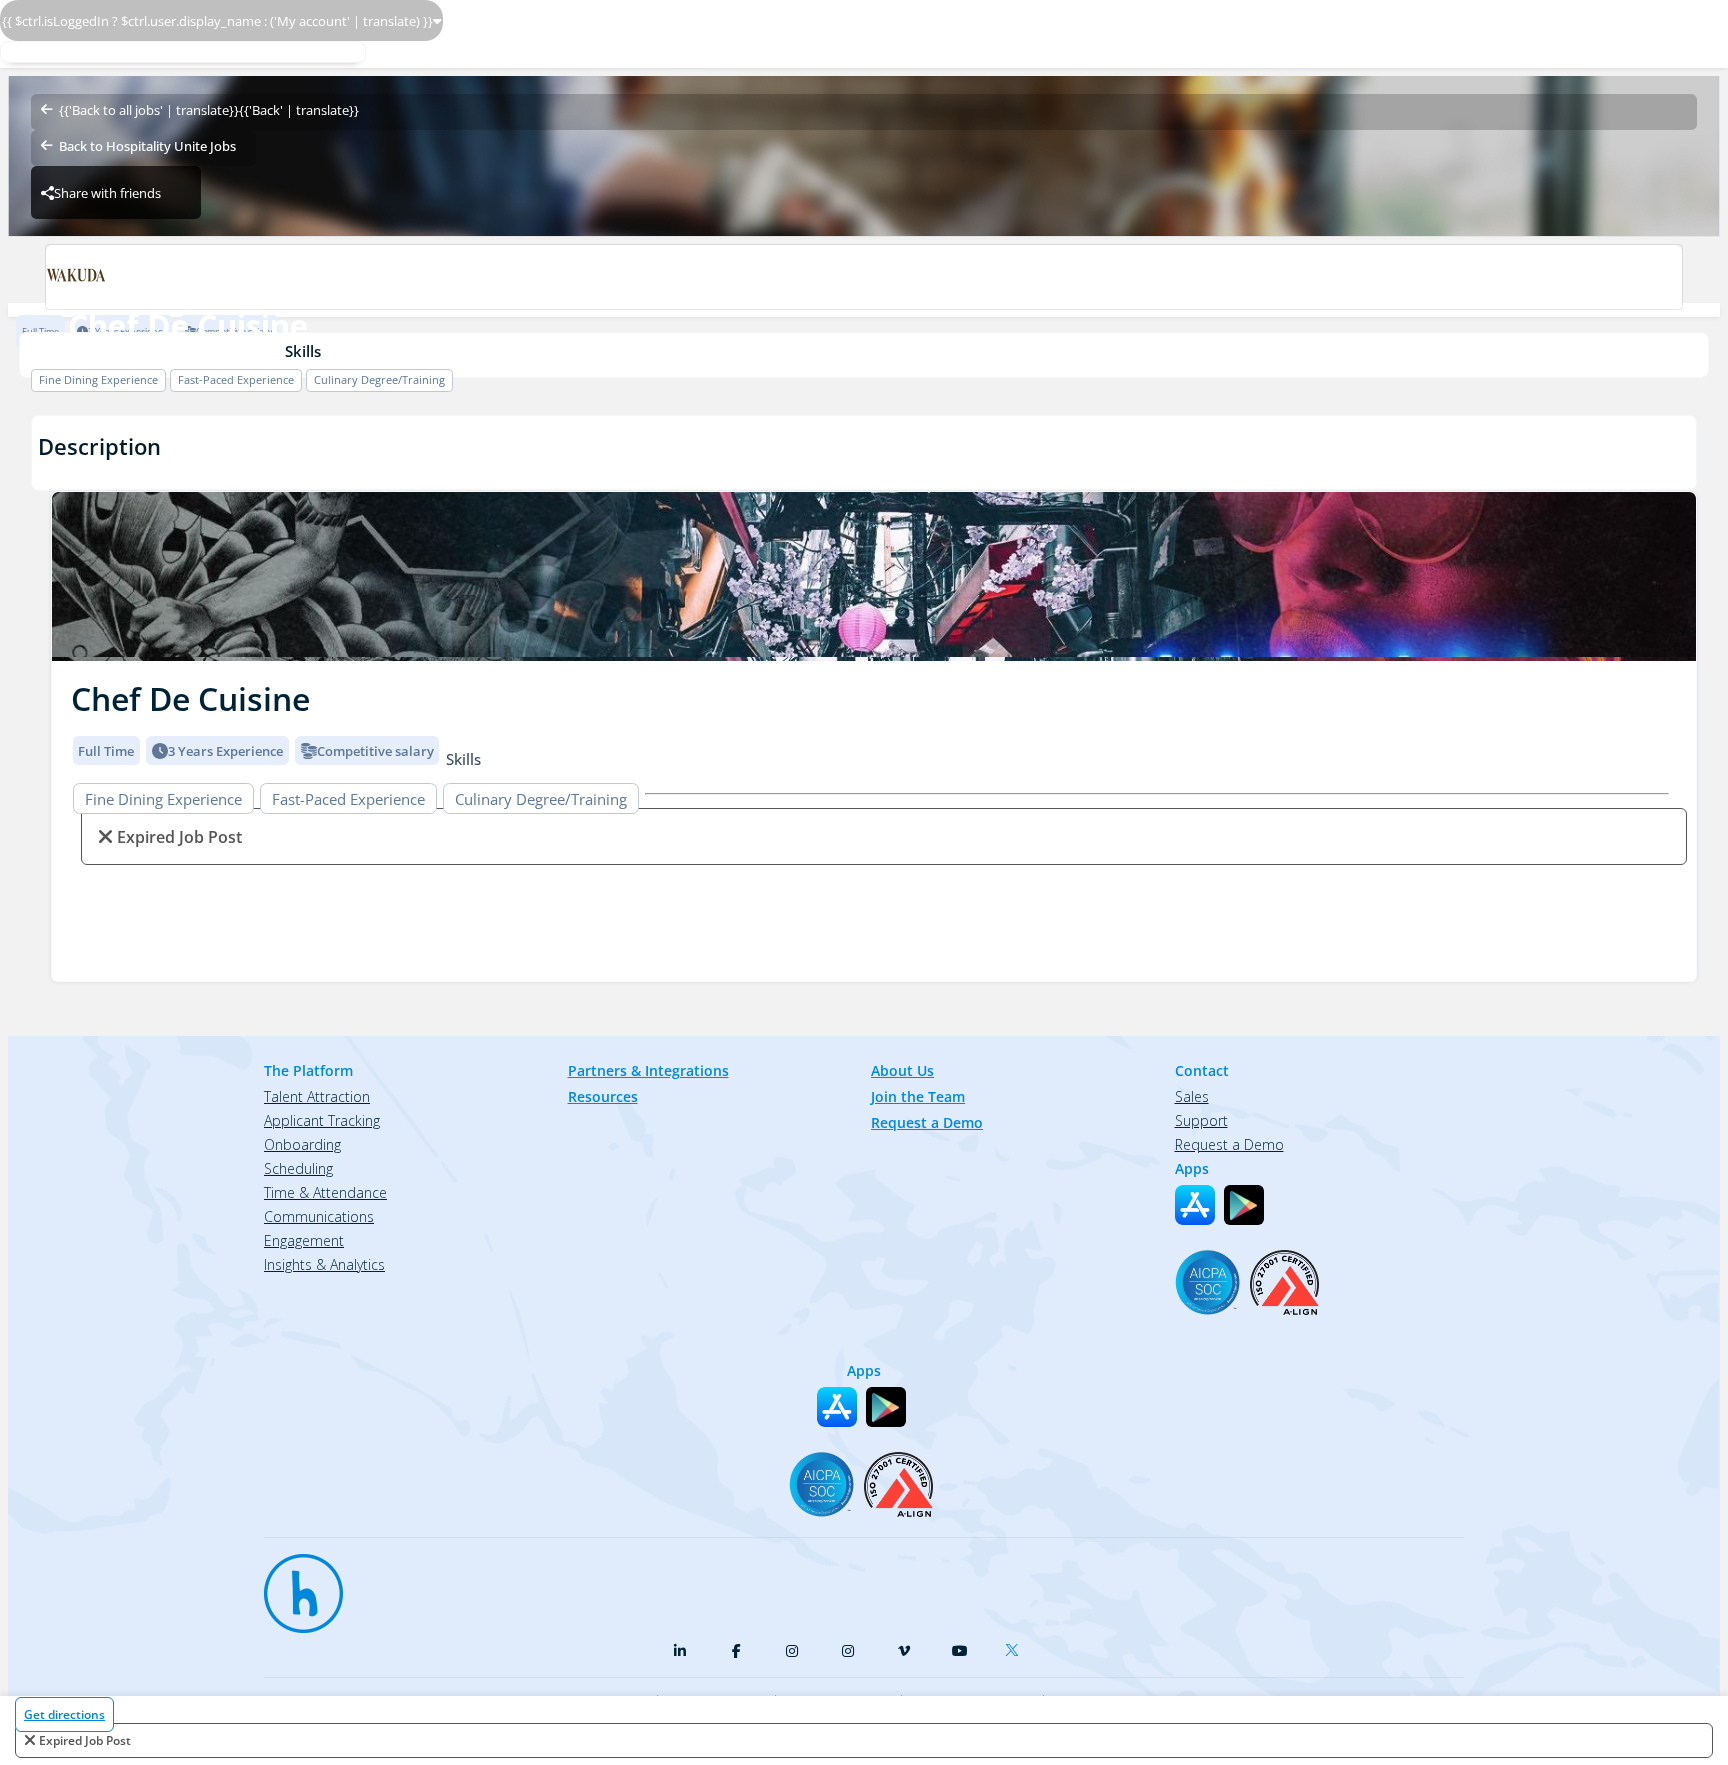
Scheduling (298, 1168)
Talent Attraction (317, 1096)
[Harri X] (1016, 1646)
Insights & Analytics (324, 1264)
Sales (1192, 1096)
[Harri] (294, 1584)
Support (1201, 1120)
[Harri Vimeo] (904, 1651)
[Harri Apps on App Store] (1195, 1205)
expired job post (85, 1740)
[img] (874, 576)
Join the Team (918, 1096)
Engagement (304, 1240)
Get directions (64, 1714)
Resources (603, 1096)
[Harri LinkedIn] (680, 1651)
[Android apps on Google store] (1244, 1205)
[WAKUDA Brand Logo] (863, 277)
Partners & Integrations (648, 1070)
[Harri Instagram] (792, 1651)
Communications (319, 1216)
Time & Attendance (325, 1192)
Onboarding (302, 1144)
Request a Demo (927, 1122)
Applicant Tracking (322, 1120)
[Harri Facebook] (736, 1651)
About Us (902, 1070)
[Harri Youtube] (960, 1651)
